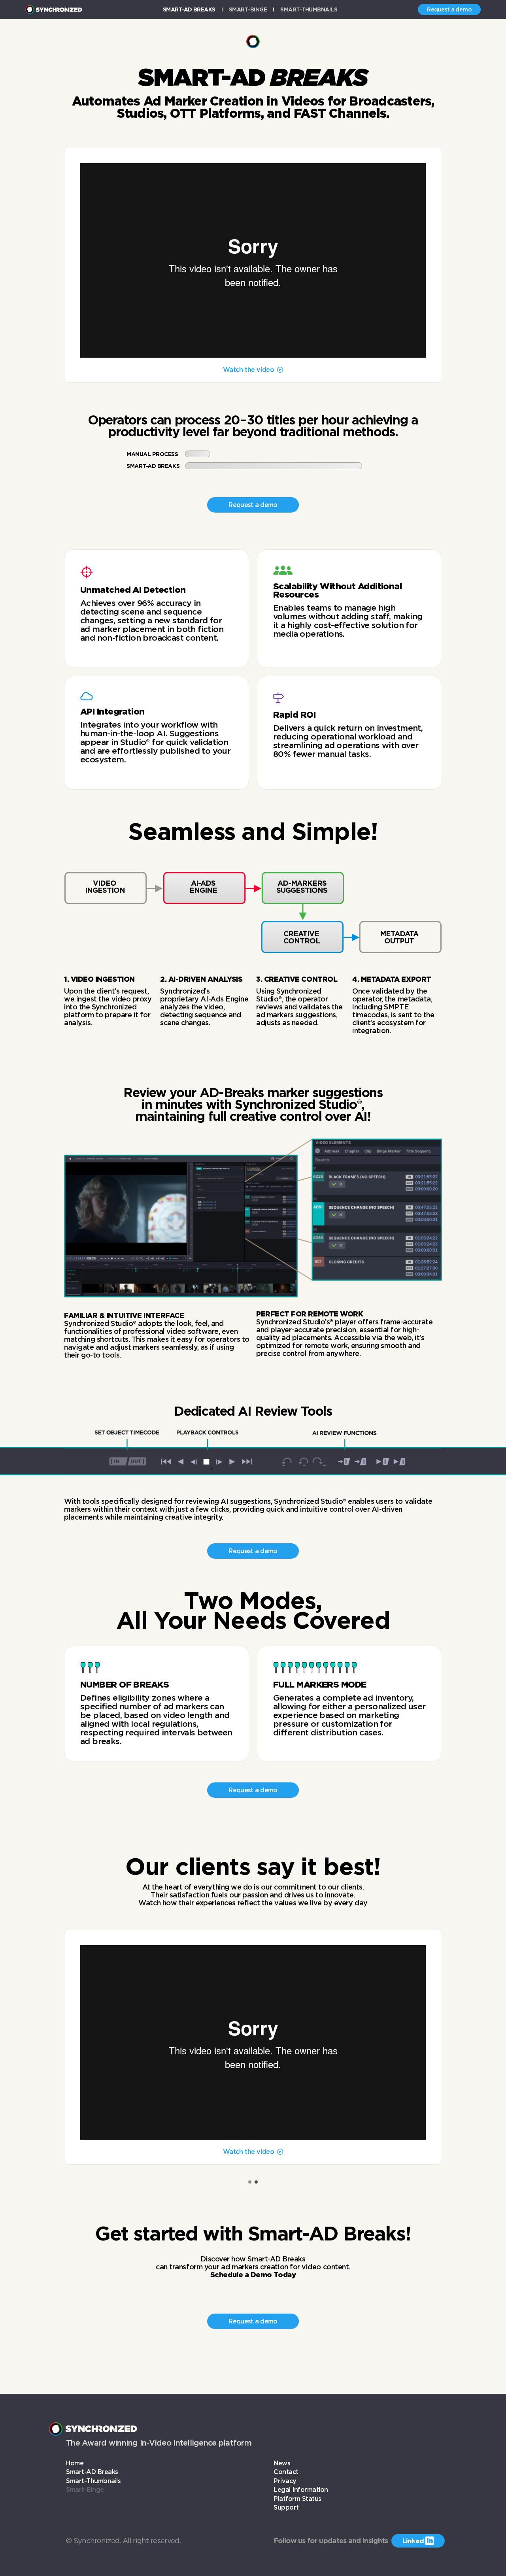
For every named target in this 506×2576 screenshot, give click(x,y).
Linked (418, 2541)
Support (286, 2507)
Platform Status (297, 2499)
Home (75, 2463)
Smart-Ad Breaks (189, 9)
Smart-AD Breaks (92, 2472)
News (282, 2463)
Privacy (285, 2481)
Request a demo (449, 9)
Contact (286, 2472)
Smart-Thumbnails (309, 9)
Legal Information (301, 2490)
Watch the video (249, 370)
